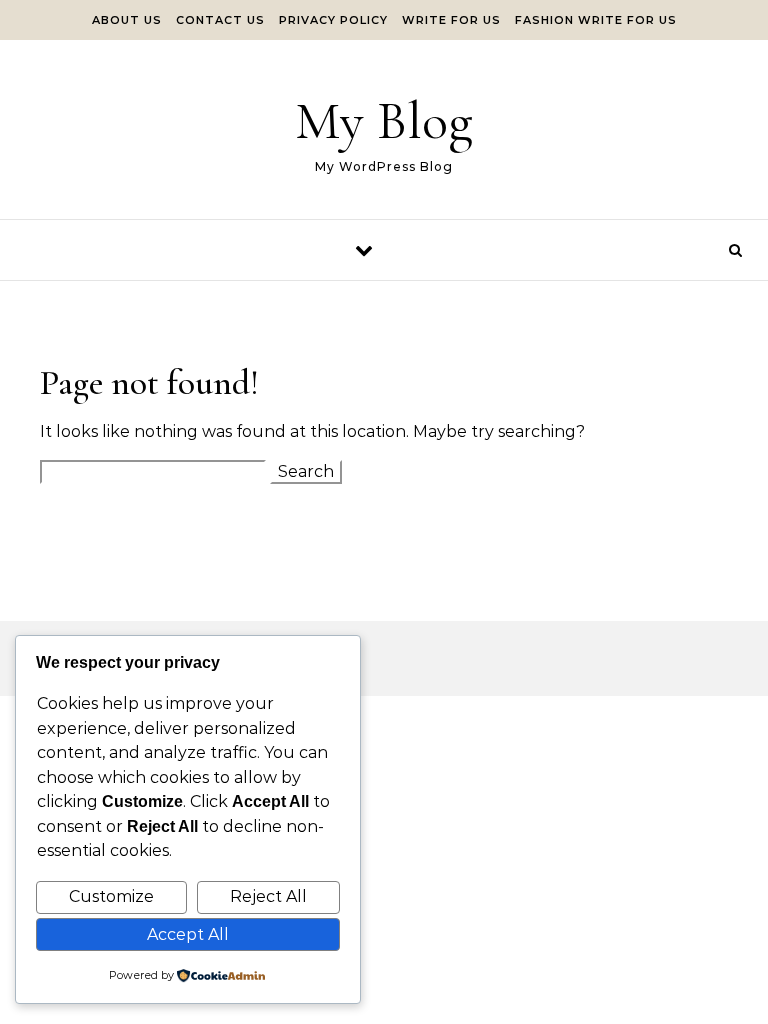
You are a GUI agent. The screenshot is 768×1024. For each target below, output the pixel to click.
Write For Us (451, 20)
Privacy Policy (333, 20)
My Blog (384, 120)
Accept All (188, 934)
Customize (111, 896)
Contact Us (220, 20)
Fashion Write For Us (596, 20)
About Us (127, 20)
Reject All (268, 896)
